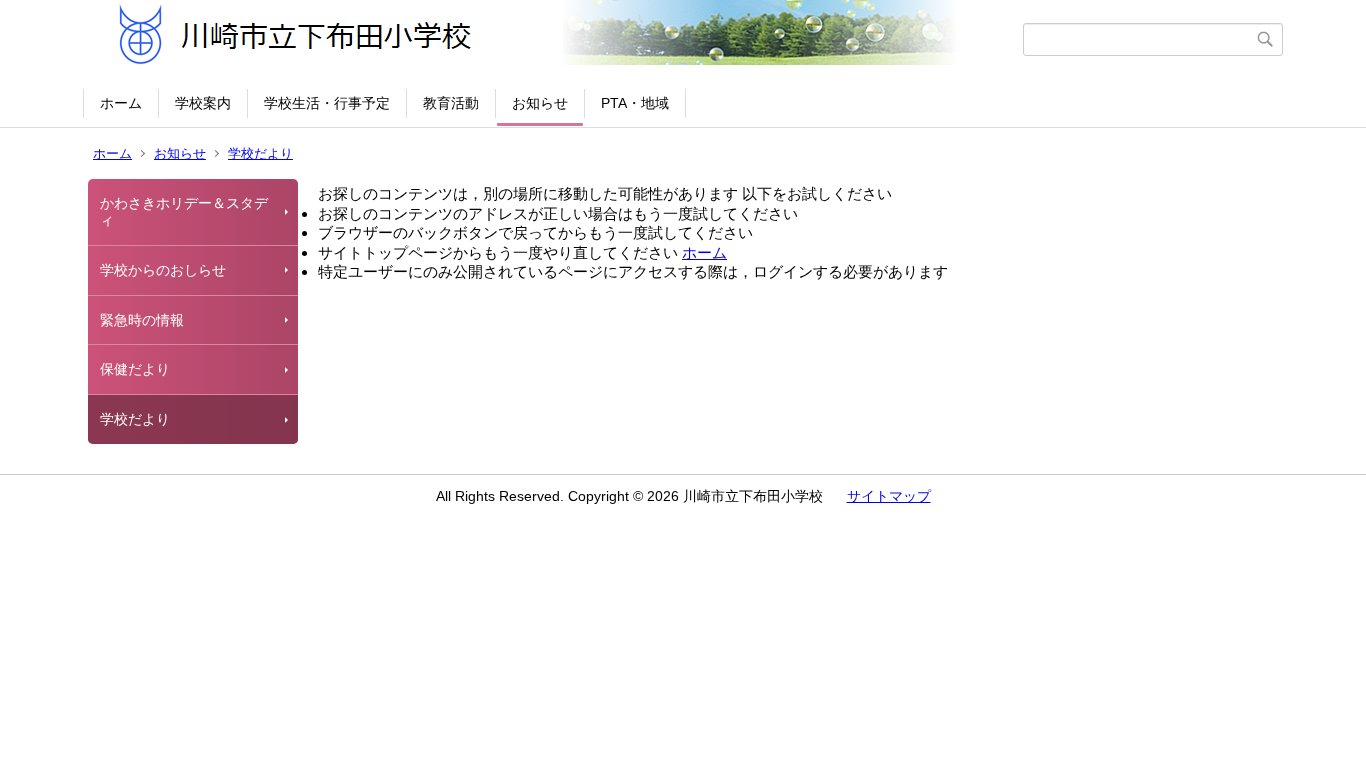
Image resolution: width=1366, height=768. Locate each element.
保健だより (135, 369)
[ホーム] (555, 39)
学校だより (260, 153)
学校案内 (203, 103)
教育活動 (451, 103)
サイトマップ (889, 496)
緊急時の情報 (142, 320)
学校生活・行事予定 (327, 103)
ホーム (121, 103)
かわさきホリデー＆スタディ (184, 211)
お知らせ (540, 103)
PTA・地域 (635, 103)
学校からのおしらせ (163, 270)
